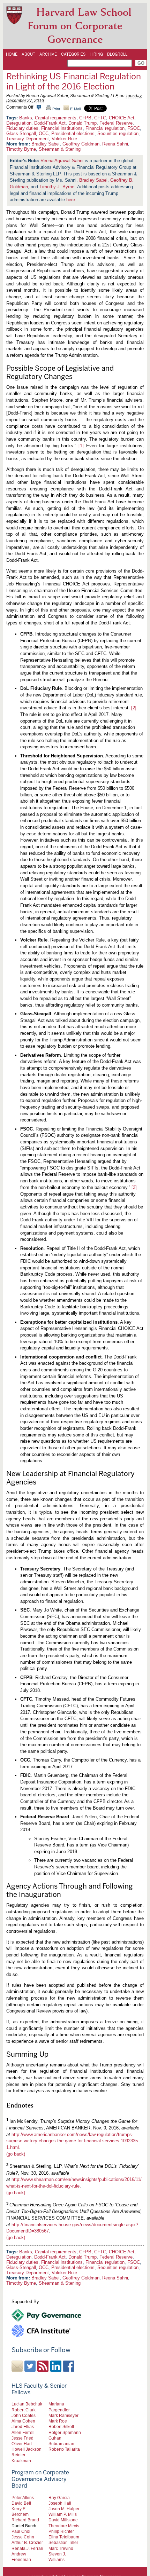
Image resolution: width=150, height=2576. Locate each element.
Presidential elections (73, 133)
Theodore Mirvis (64, 2526)
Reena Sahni (115, 144)
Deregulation (19, 123)
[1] (81, 446)
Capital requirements (56, 118)
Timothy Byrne (21, 149)
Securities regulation (118, 133)
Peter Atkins (23, 2498)
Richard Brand (25, 2520)
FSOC (134, 128)
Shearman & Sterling (60, 149)
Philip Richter (61, 2531)
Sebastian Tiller (63, 2542)
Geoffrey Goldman (81, 144)
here (71, 200)
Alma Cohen (23, 2421)
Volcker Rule (64, 139)
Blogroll (117, 54)
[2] (134, 708)
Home (12, 54)
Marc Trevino (61, 2548)
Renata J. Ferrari (27, 2548)
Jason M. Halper (64, 2509)
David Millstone (63, 2520)
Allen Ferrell (23, 2432)
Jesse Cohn (23, 2537)
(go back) (16, 2154)
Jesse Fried (22, 2438)
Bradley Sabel (46, 144)
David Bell (21, 2503)
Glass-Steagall (21, 133)
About (28, 54)
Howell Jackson (27, 2449)
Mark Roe (58, 2421)
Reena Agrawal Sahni (62, 161)
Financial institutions (62, 128)
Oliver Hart (22, 2444)
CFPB (85, 118)
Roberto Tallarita (64, 2449)
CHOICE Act (122, 118)
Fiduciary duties (22, 128)
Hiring (96, 54)
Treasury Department (28, 139)
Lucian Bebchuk (27, 2404)
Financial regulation (105, 128)
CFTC (100, 118)
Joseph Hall (60, 2503)
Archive (48, 54)
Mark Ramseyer (63, 2415)
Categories (73, 54)
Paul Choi (21, 2531)
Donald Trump (82, 123)
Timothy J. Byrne (57, 187)
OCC (44, 133)
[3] (134, 1187)
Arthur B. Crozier (27, 2542)
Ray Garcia (59, 2498)
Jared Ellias (23, 2427)
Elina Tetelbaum (64, 2537)
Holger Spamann (65, 2432)
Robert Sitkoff (61, 2427)
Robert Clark (24, 2410)
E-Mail (75, 109)
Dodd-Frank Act (50, 123)
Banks (26, 118)
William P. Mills (63, 2514)
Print (56, 109)
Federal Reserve (116, 123)
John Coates (24, 2415)
